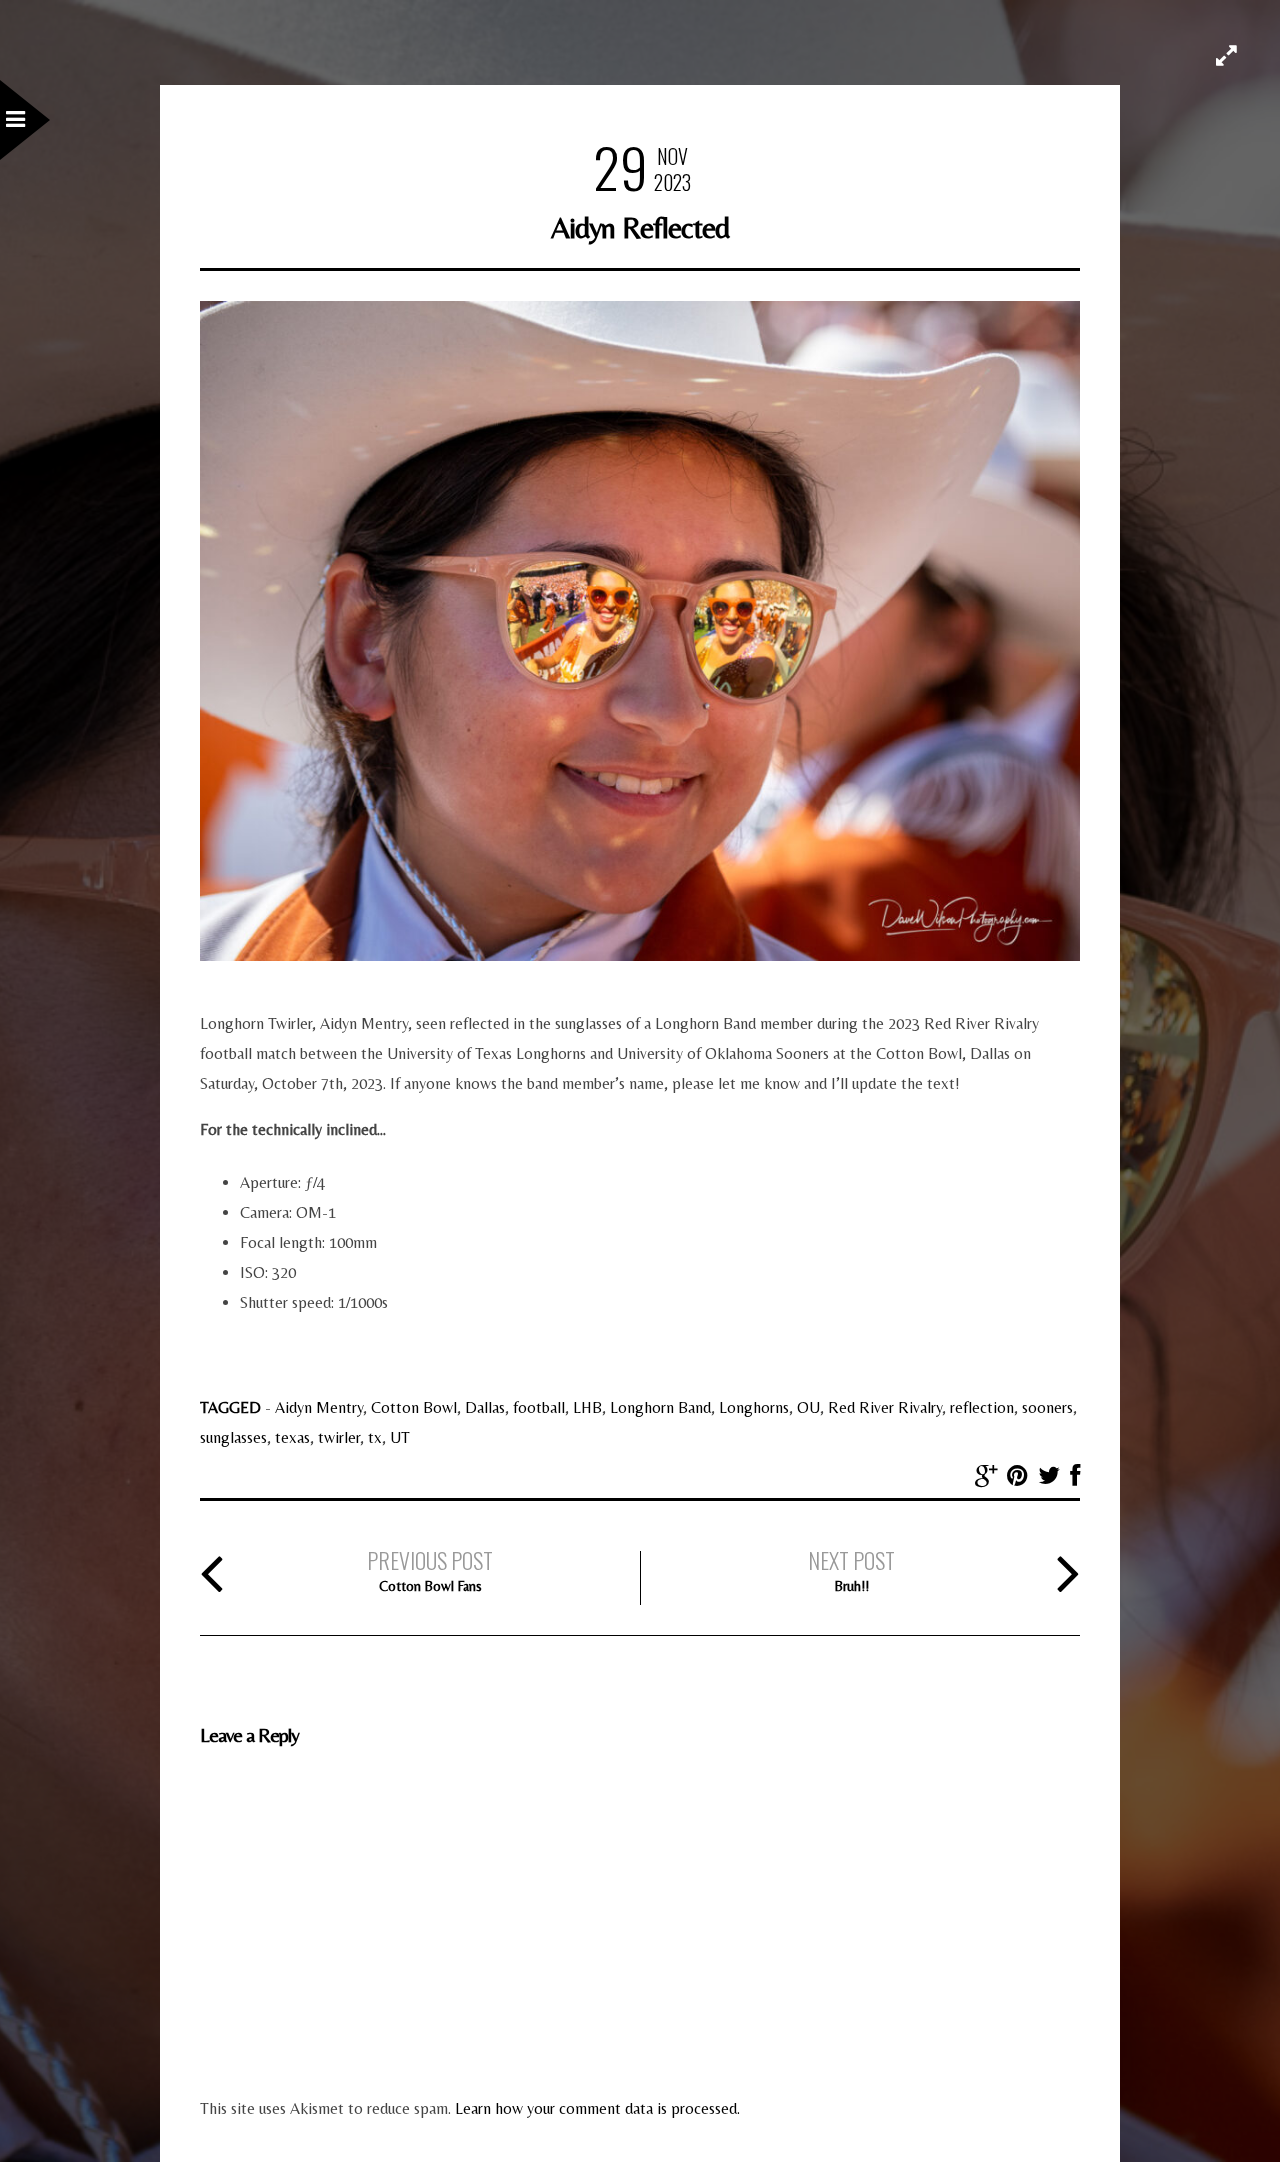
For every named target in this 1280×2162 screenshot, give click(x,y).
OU (808, 1407)
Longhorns (754, 1407)
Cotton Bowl (414, 1407)
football (539, 1407)
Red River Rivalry (885, 1407)
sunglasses (233, 1437)
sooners (1047, 1407)
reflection (982, 1407)
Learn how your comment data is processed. (597, 2108)
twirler (339, 1437)
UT (400, 1437)
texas (292, 1437)
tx (375, 1437)
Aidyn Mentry (319, 1407)
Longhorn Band (660, 1407)
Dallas (485, 1407)
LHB (587, 1407)
